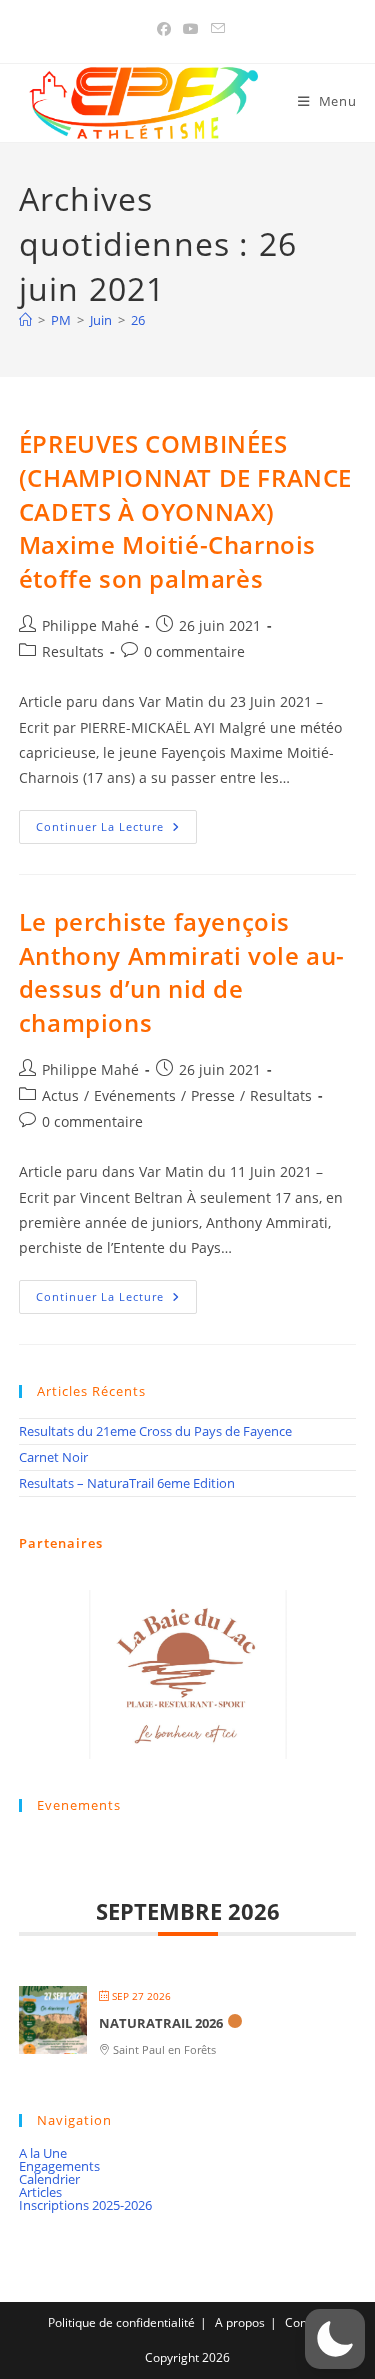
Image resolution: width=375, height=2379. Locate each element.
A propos (240, 2322)
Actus (60, 1095)
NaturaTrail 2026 (161, 2023)
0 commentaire (194, 651)
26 (138, 320)
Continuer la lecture (116, 830)
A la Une (43, 2153)
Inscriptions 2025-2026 (85, 2205)
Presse (213, 1095)
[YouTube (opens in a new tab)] (191, 29)
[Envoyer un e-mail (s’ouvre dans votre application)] (215, 29)
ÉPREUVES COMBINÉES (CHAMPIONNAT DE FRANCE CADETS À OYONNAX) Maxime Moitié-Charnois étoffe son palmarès (185, 510)
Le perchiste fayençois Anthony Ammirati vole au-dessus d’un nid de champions (182, 972)
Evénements (135, 1095)
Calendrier (49, 2179)
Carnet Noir (53, 1457)
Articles (40, 2192)
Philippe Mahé (90, 625)
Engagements (59, 2166)
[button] (335, 2339)
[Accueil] (25, 320)
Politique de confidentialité (121, 2322)
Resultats (73, 651)
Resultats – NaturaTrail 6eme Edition (127, 1483)
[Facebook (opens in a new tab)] (164, 29)
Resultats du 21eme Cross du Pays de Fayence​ (155, 1431)
